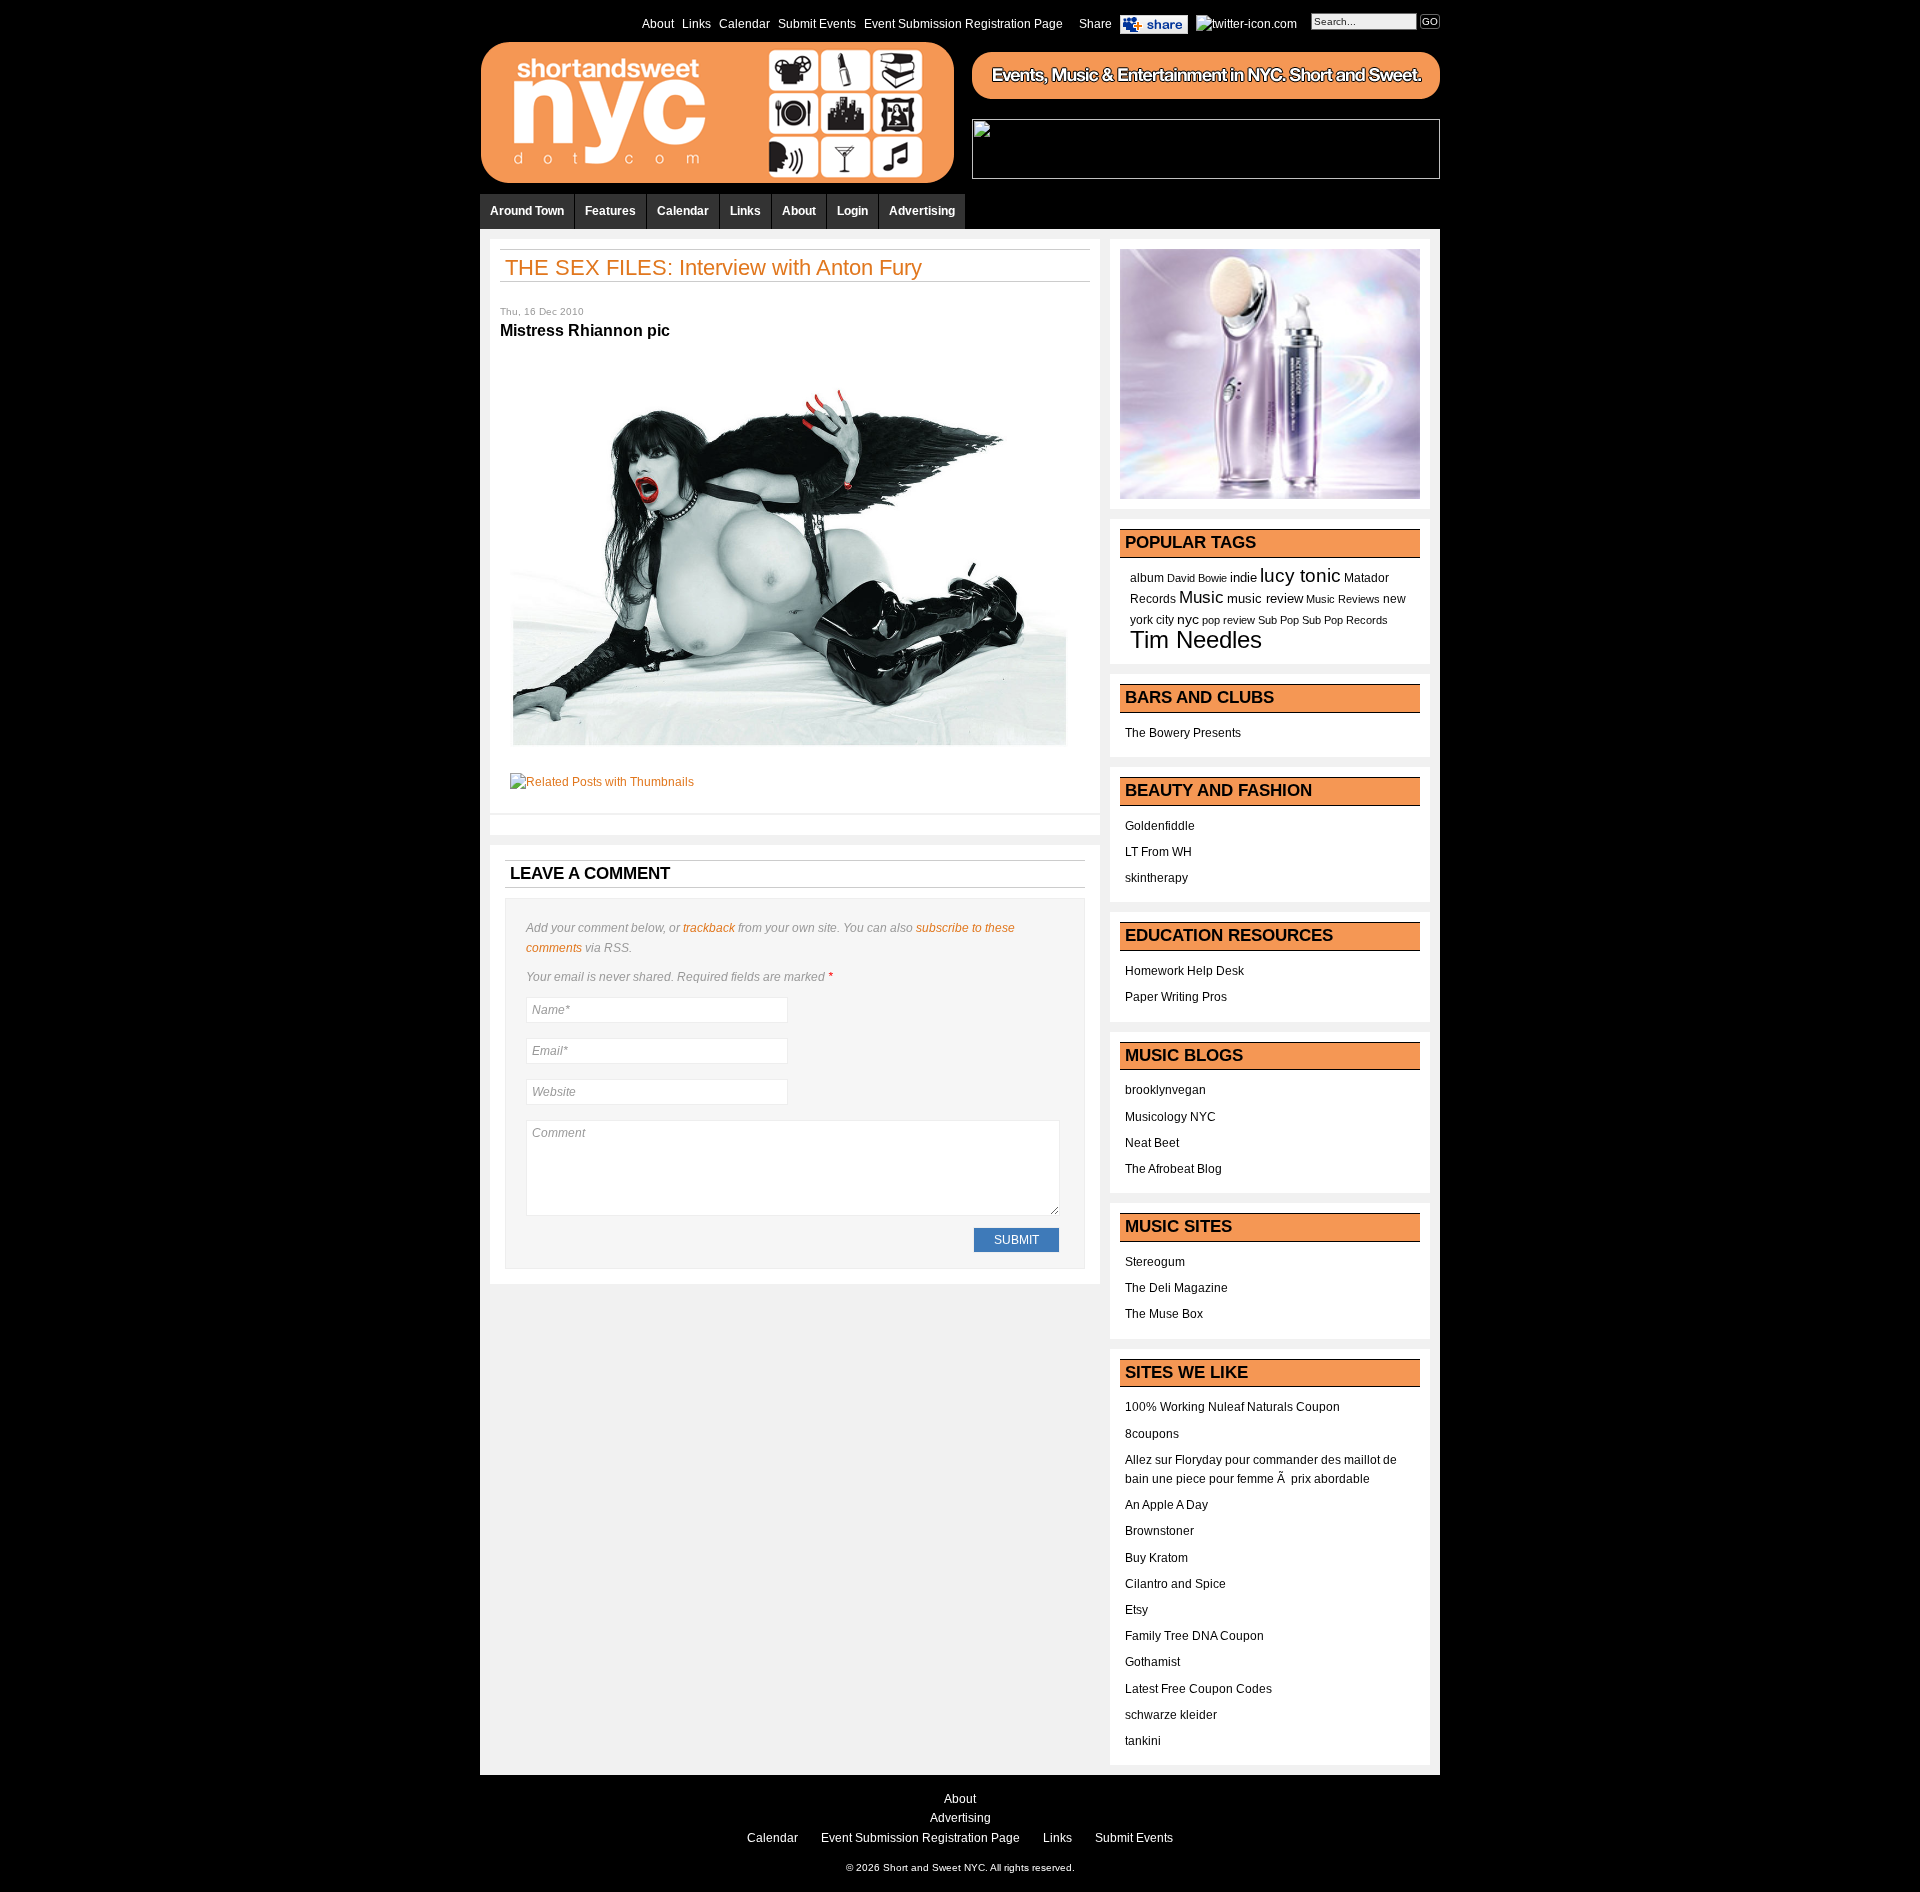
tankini (1143, 1741)
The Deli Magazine (1176, 1288)
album (1147, 578)
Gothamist (1152, 1662)
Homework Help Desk (1184, 971)
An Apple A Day (1166, 1505)
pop (1211, 620)
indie (1243, 578)
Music (1201, 597)
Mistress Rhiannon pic (585, 330)
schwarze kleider (1171, 1715)
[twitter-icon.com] (1246, 23)
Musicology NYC (1170, 1117)
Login (852, 211)
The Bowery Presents (1183, 733)
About (658, 24)
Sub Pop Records (1345, 620)
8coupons (1152, 1434)
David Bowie (1197, 578)
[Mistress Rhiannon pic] (789, 753)
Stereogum (1155, 1262)
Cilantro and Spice (1175, 1584)
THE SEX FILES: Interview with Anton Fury (713, 267)
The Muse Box (1164, 1314)
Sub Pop (1278, 620)
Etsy (1136, 1610)
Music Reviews (1343, 599)
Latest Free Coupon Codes (1198, 1689)
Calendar (744, 24)
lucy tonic (1300, 575)
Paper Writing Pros (1176, 997)
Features (610, 211)
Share (1095, 24)
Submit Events (817, 24)
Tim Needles (1196, 639)
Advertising (922, 211)
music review (1265, 599)
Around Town (527, 211)
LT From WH (1158, 852)
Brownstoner (1159, 1531)
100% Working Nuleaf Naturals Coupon (1232, 1407)
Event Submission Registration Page (963, 24)
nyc (1188, 619)
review (1239, 620)
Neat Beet (1152, 1143)
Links (696, 24)
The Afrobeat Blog (1173, 1169)
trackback (709, 928)
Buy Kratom (1156, 1558)
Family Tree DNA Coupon (1194, 1636)
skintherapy (1156, 878)
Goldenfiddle (1160, 826)
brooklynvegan (1165, 1090)
